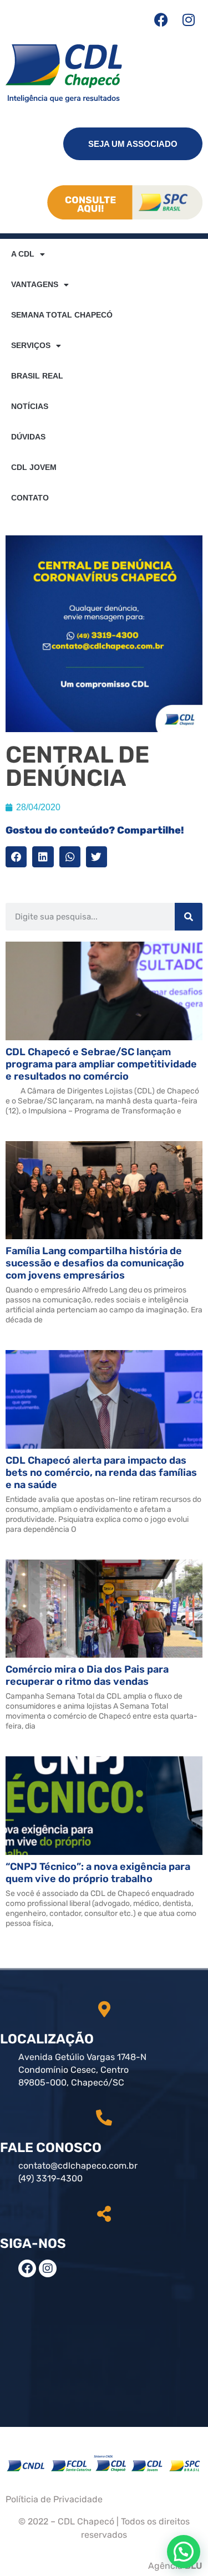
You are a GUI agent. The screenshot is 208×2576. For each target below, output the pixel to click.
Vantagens (35, 284)
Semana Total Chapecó (62, 315)
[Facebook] (161, 19)
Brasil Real (37, 376)
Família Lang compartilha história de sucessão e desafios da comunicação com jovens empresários (95, 1263)
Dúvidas (28, 437)
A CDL (23, 254)
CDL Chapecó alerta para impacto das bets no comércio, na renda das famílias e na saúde (101, 1473)
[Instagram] (189, 19)
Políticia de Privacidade (54, 2499)
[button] (16, 857)
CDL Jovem (34, 467)
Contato (30, 498)
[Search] (189, 917)
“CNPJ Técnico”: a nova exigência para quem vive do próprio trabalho (98, 1873)
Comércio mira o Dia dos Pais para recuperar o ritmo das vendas (87, 1675)
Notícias (30, 406)
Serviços (31, 345)
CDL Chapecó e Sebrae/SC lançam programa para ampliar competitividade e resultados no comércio (101, 1064)
